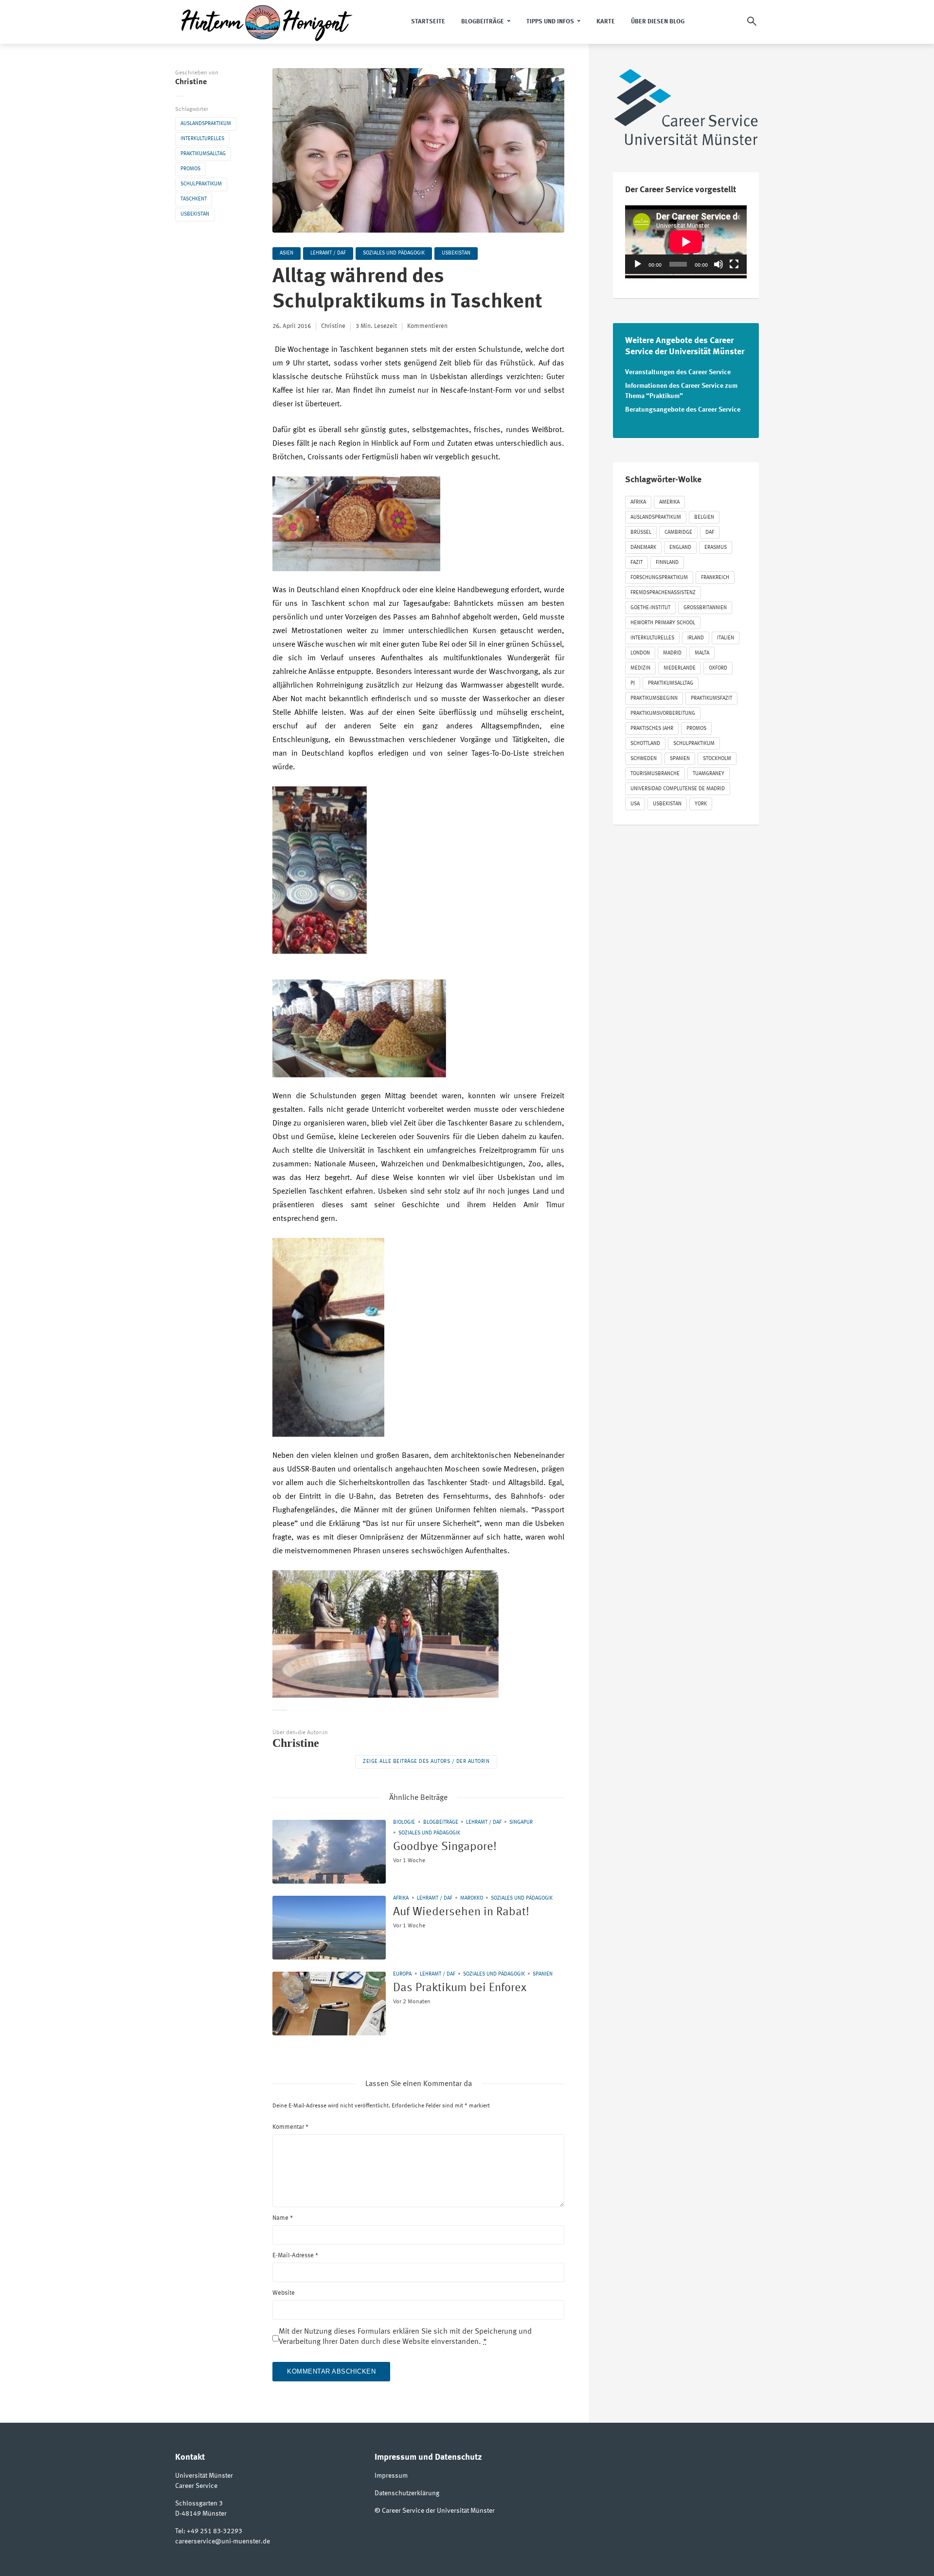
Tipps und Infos (550, 22)
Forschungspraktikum (659, 578)
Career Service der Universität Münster (438, 2511)
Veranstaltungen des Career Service (678, 372)
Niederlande (680, 668)
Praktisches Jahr (652, 729)
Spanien (543, 1974)
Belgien (704, 517)
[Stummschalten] (718, 264)
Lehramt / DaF (328, 253)
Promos (190, 169)
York (701, 804)
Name (283, 2218)
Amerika (669, 502)
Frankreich (715, 578)
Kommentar (290, 2127)
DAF (710, 533)
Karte (606, 22)
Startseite (428, 22)
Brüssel (641, 533)
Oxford (718, 668)
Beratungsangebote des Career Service (683, 410)
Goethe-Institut (650, 608)
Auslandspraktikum (206, 124)
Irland (696, 638)
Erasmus (716, 548)
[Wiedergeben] (638, 264)
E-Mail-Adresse (295, 2256)
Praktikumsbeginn (654, 698)
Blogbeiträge (483, 22)
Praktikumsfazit (711, 698)
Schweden (644, 759)
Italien (726, 638)
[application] (686, 240)
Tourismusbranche (655, 774)
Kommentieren (427, 326)
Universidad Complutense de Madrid (678, 789)
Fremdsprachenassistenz (663, 593)
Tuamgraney (709, 774)
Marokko (472, 1898)
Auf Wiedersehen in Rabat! (461, 1912)
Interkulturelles (202, 139)
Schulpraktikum (201, 184)
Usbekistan (195, 214)
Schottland (645, 744)
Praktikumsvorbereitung (663, 714)
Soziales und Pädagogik (394, 253)
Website (284, 2293)
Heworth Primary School (663, 623)
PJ (633, 683)
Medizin (640, 668)
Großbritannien (705, 608)
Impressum (391, 2476)
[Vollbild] (734, 264)
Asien (287, 253)
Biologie (404, 1823)
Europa (402, 1974)
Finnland (667, 563)
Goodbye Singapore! (445, 1847)
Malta (702, 653)
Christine (191, 82)
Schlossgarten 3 (199, 2503)
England (680, 548)
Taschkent (194, 199)
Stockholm (717, 759)
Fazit (637, 563)
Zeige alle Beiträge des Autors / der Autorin (426, 1762)
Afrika (401, 1898)
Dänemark (643, 548)
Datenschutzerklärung (407, 2493)
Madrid (672, 653)
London (640, 653)
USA (635, 804)
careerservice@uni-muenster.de (223, 2541)
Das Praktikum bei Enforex (460, 1988)
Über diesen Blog (658, 22)
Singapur (521, 1823)
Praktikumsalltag (203, 154)
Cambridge (678, 533)
